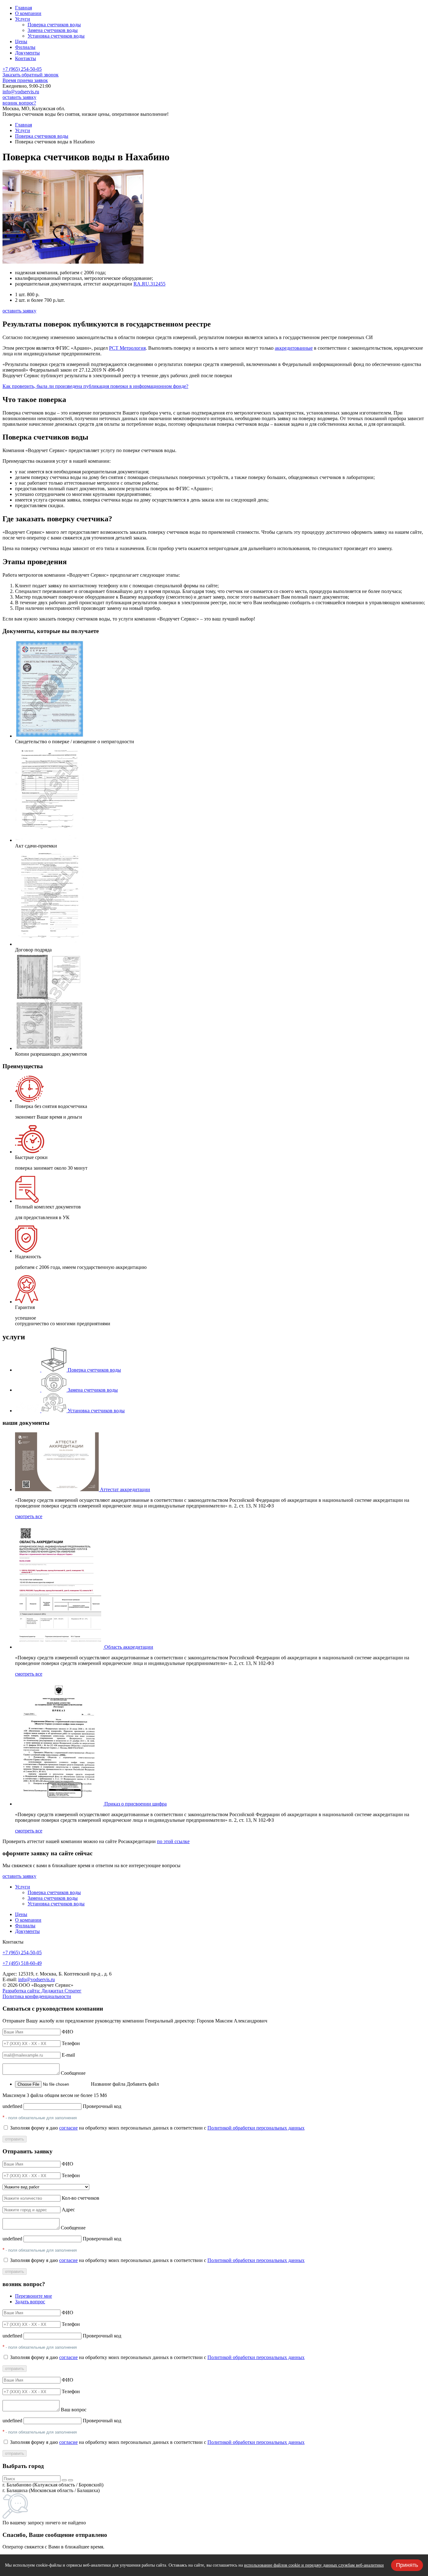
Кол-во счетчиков (81, 2198)
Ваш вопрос (74, 2410)
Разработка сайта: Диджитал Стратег (42, 1991)
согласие (68, 2128)
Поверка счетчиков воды (54, 25)
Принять (407, 2565)
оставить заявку (19, 97)
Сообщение (73, 2073)
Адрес (68, 2210)
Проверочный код (102, 2106)
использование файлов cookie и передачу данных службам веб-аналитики (314, 2565)
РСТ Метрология (127, 348)
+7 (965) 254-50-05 (22, 69)
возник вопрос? (19, 103)
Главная (23, 125)
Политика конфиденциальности (37, 1996)
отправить (15, 2139)
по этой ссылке (173, 1841)
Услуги (23, 130)
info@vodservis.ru (21, 92)
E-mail (68, 2055)
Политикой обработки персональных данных (256, 2128)
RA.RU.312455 (149, 284)
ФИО (68, 2032)
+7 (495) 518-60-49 (22, 1963)
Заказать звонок (31, 75)
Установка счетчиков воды (56, 36)
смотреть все (29, 1516)
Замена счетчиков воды (53, 30)
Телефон (71, 2043)
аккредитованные (294, 348)
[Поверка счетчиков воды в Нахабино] (73, 262)
